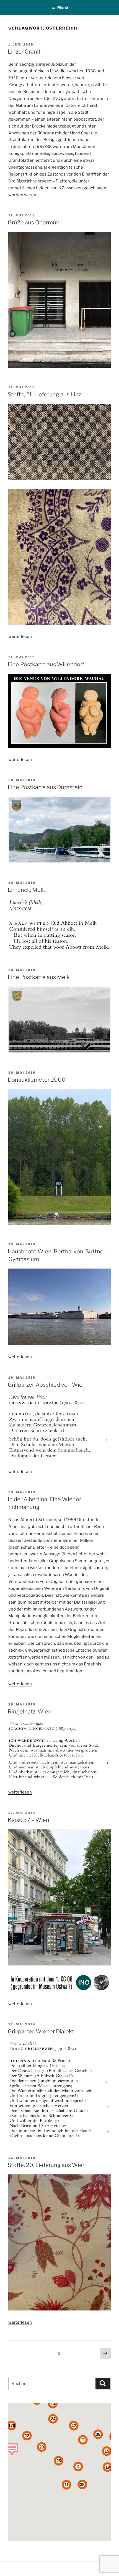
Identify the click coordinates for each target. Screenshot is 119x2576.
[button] (12, 2449)
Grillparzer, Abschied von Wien (47, 1385)
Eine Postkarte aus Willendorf (46, 664)
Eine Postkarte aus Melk (39, 977)
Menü (63, 7)
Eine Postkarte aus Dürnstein (45, 787)
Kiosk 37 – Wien (29, 1820)
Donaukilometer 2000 (37, 1080)
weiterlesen (20, 636)
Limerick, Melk (26, 890)
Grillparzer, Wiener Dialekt (41, 2031)
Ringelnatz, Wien (30, 1712)
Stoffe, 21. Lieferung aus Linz (44, 394)
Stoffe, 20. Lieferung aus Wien (47, 2165)
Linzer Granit (24, 52)
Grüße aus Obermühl (34, 222)
